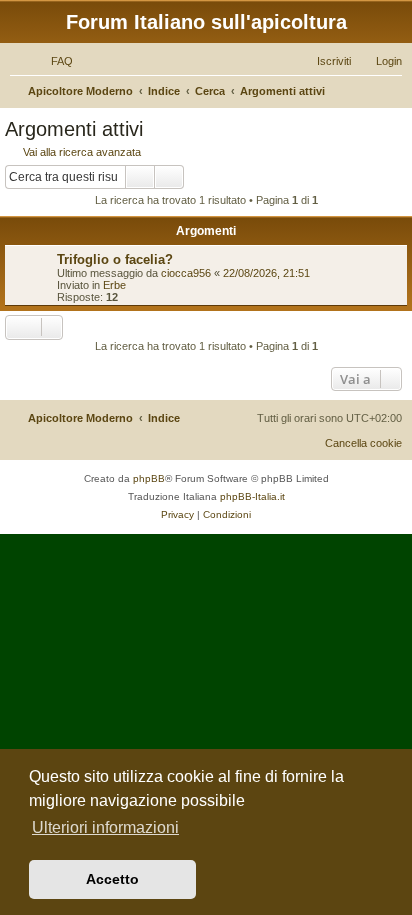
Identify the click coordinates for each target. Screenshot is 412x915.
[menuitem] (53, 61)
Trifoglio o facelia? (115, 259)
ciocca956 (186, 273)
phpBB (149, 478)
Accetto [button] (112, 879)
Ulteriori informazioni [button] (105, 827)
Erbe (114, 285)
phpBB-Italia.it (252, 496)
